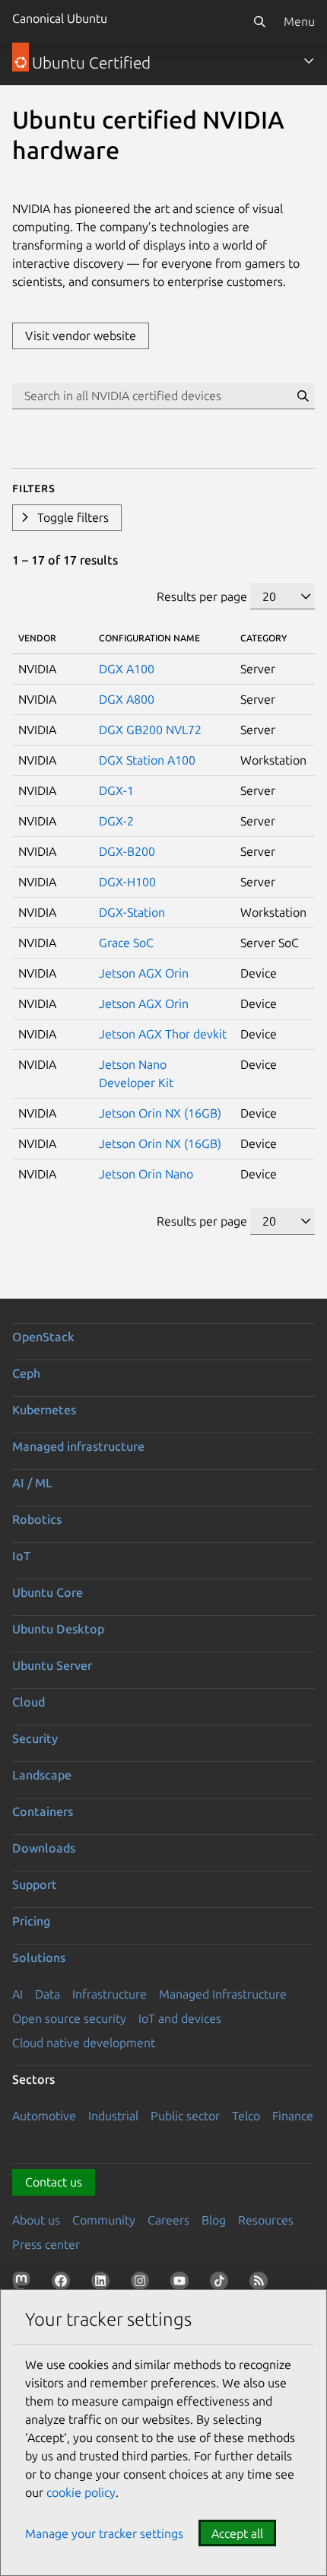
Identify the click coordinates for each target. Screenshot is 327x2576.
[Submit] (303, 396)
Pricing (31, 1921)
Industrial (113, 2116)
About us (36, 2220)
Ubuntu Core (48, 1592)
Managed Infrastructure (223, 1994)
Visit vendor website (81, 336)
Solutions (39, 1957)
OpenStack (43, 1337)
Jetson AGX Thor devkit (163, 1034)
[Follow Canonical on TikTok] (222, 2284)
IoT (21, 1556)
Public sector (185, 2116)
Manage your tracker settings (104, 2533)
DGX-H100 (127, 882)
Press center (46, 2244)
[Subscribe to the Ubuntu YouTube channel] (183, 2284)
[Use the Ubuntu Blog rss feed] (262, 2284)
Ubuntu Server (52, 1665)
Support (35, 1884)
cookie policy (81, 2492)
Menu (299, 21)
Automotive (44, 2116)
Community (104, 2220)
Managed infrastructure (78, 1446)
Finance (293, 2116)
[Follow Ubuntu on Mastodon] (24, 2284)
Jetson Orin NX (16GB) (160, 1113)
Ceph (26, 1373)
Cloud (29, 1702)
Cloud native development (84, 2043)
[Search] (259, 21)
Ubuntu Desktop (58, 1629)
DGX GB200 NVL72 (150, 730)
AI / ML (32, 1483)
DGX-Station (132, 912)
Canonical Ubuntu (60, 18)
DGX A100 (127, 669)
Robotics (37, 1519)
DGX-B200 (127, 851)
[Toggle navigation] (309, 61)
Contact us (54, 2182)
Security (35, 1738)
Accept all (237, 2533)
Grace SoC (126, 943)
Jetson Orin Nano (146, 1174)
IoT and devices (180, 2018)
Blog (214, 2220)
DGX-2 (116, 821)
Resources (266, 2220)
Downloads (44, 1848)
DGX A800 (127, 699)
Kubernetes (44, 1410)
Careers (168, 2220)
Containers (43, 1811)
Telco (246, 2116)
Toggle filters (73, 517)
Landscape (42, 1775)
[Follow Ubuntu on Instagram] (143, 2284)
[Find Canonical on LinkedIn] (103, 2284)
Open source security (69, 2018)
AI (17, 1994)
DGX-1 (116, 790)
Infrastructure (110, 1994)
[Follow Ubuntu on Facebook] (64, 2284)
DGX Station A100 (147, 760)
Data (48, 1994)
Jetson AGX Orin (144, 973)
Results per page (202, 596)
